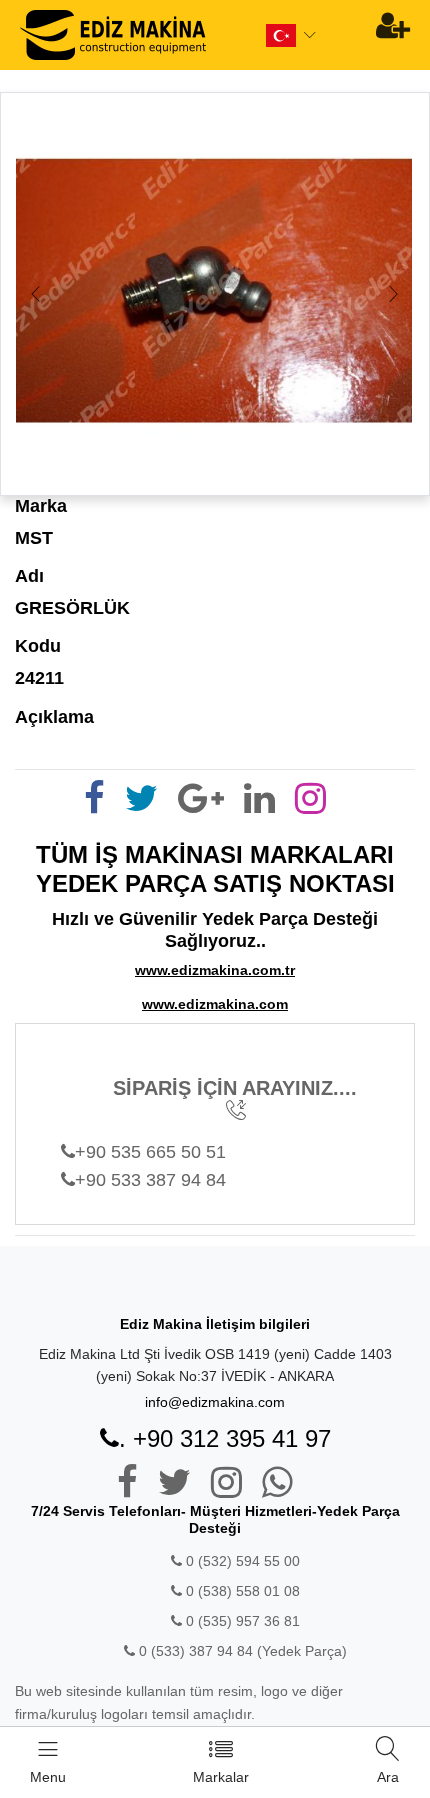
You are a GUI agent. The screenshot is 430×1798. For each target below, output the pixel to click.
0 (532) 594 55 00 (241, 1561)
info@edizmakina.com (215, 1402)
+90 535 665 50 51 (150, 1152)
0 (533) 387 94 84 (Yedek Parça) (243, 1651)
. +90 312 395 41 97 (225, 1438)
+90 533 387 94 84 (150, 1180)
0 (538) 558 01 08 (241, 1591)
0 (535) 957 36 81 (241, 1621)
